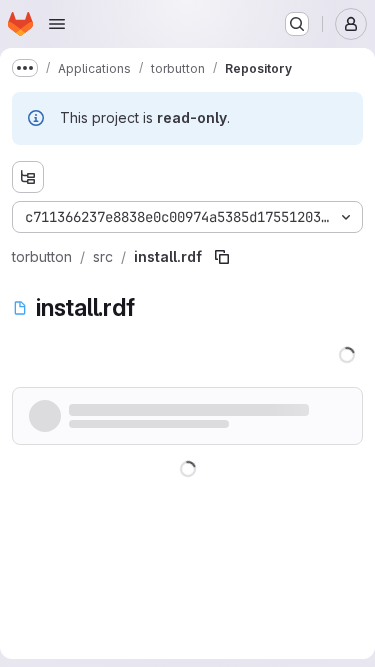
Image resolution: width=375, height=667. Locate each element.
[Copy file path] (222, 257)
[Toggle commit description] (250, 412)
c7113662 (111, 411)
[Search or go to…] (297, 24)
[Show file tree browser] (28, 177)
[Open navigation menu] (57, 24)
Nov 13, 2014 (187, 411)
